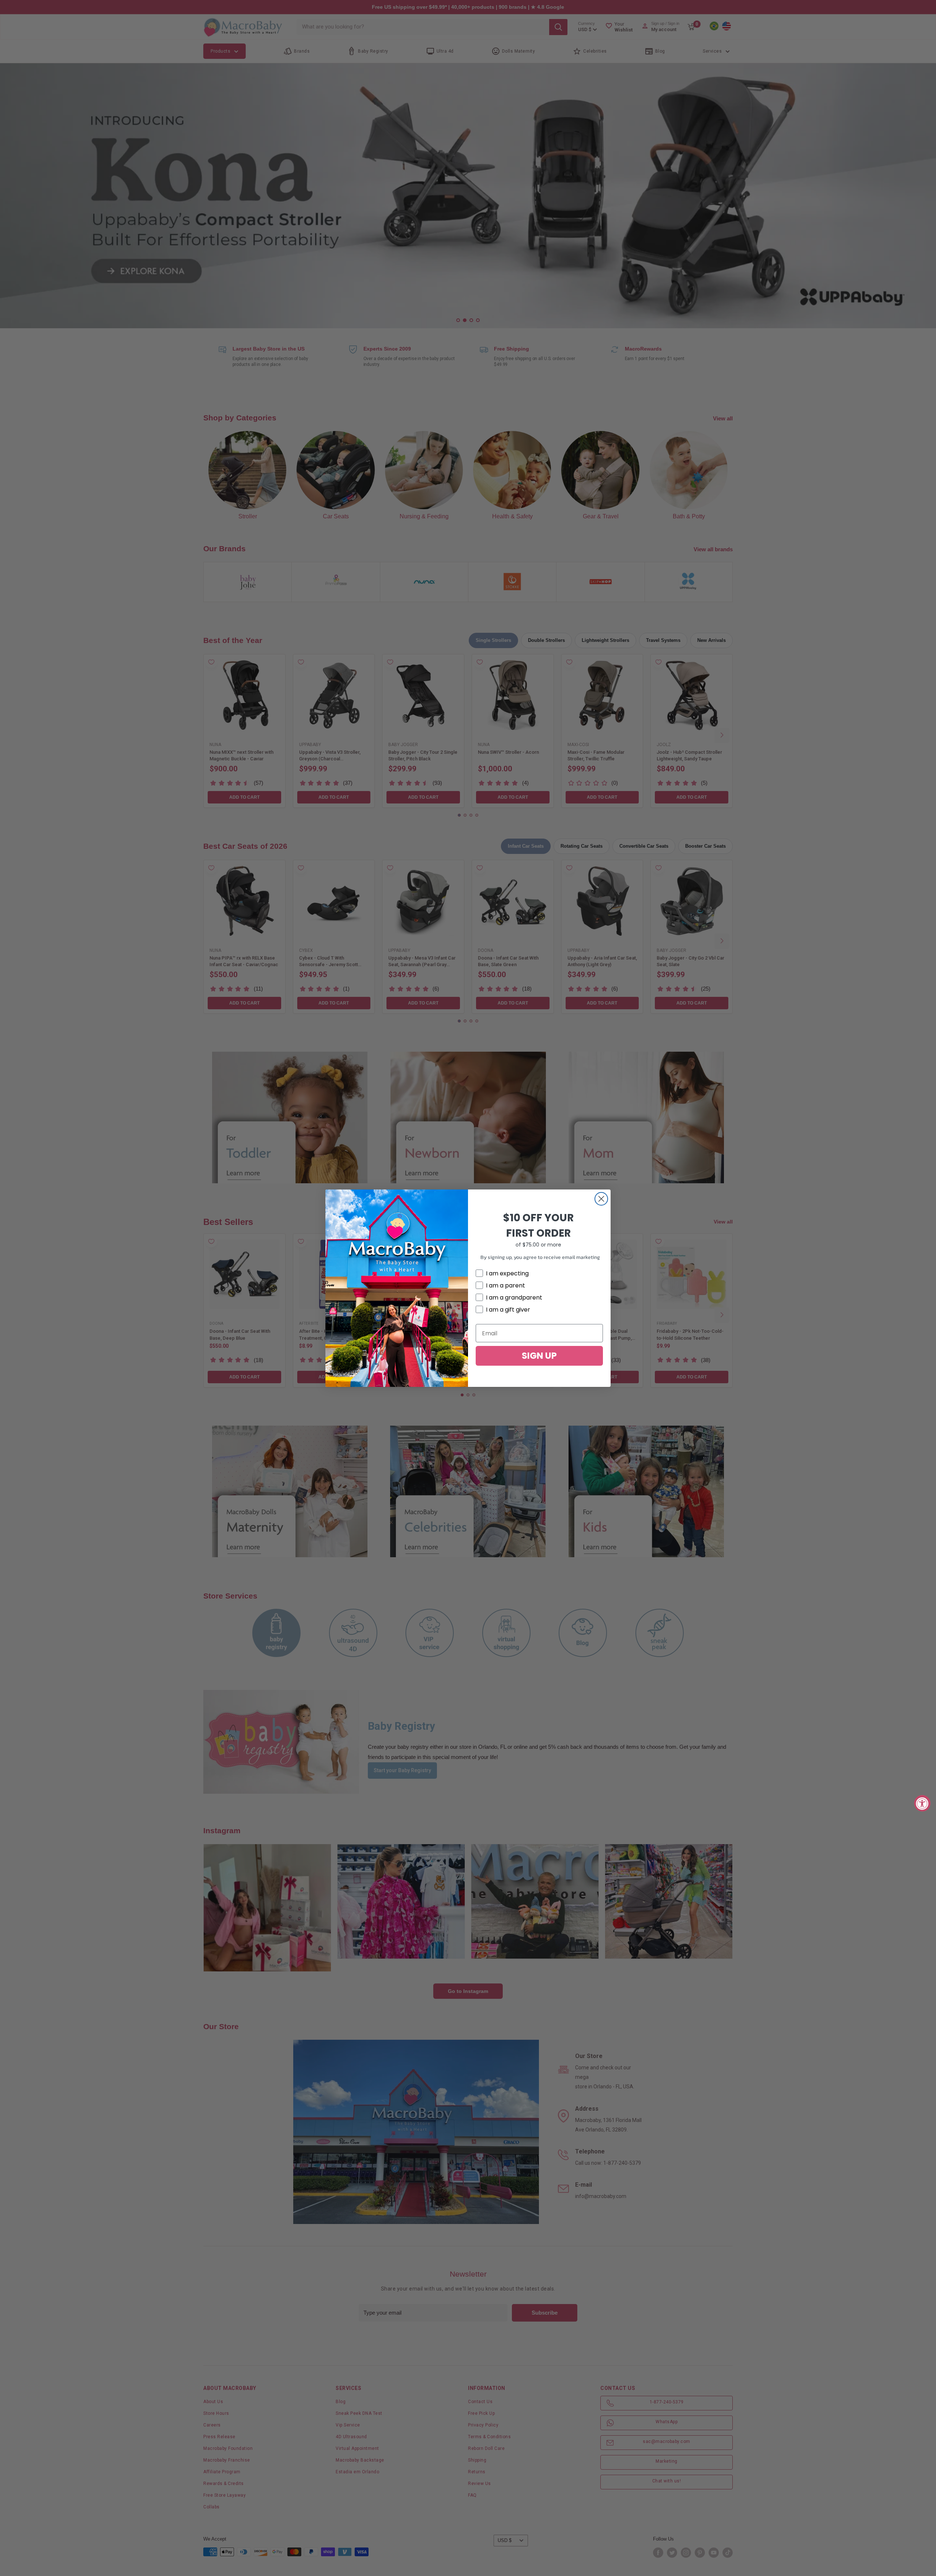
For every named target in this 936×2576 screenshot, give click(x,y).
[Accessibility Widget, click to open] (922, 1803)
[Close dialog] (601, 1199)
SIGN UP (539, 1356)
